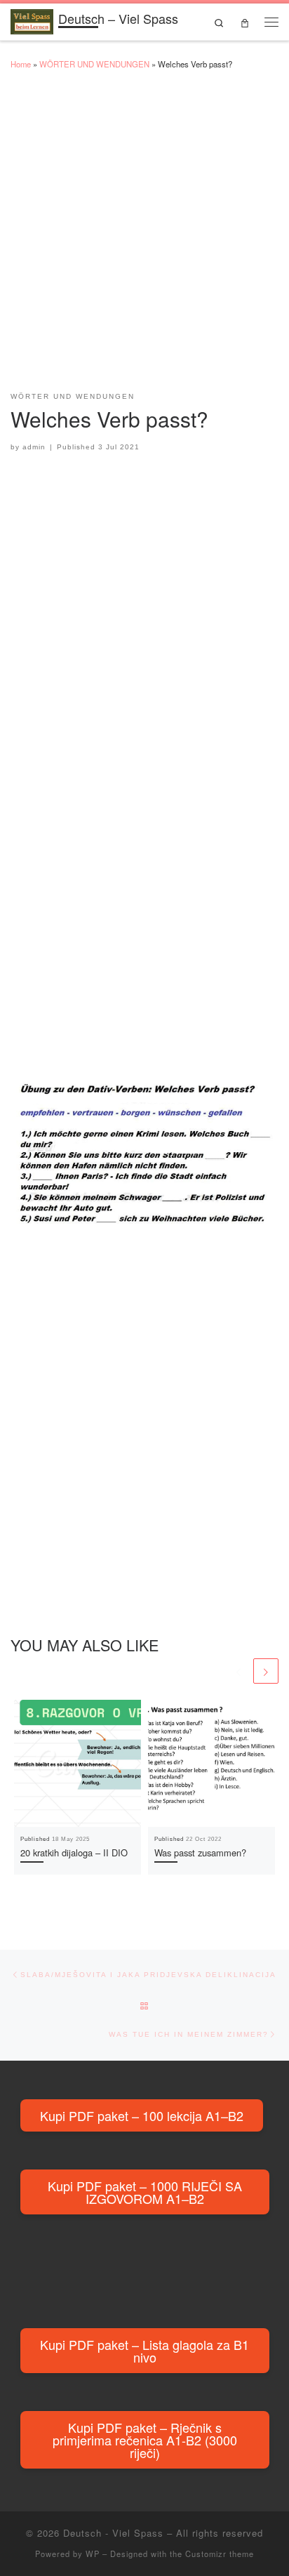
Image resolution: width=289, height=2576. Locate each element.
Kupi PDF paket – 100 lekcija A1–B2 (142, 2115)
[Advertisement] (144, 237)
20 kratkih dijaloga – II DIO (74, 1852)
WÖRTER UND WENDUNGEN (94, 64)
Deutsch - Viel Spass (113, 2533)
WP (93, 2554)
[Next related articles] (266, 1671)
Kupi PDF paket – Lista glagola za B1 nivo (144, 2351)
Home (21, 64)
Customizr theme (220, 2554)
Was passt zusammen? (200, 1852)
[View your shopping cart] (244, 22)
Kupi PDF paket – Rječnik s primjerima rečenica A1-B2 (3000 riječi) (145, 2440)
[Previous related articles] (238, 1671)
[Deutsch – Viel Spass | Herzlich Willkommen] (32, 20)
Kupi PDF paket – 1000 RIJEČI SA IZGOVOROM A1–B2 (145, 2192)
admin (34, 447)
